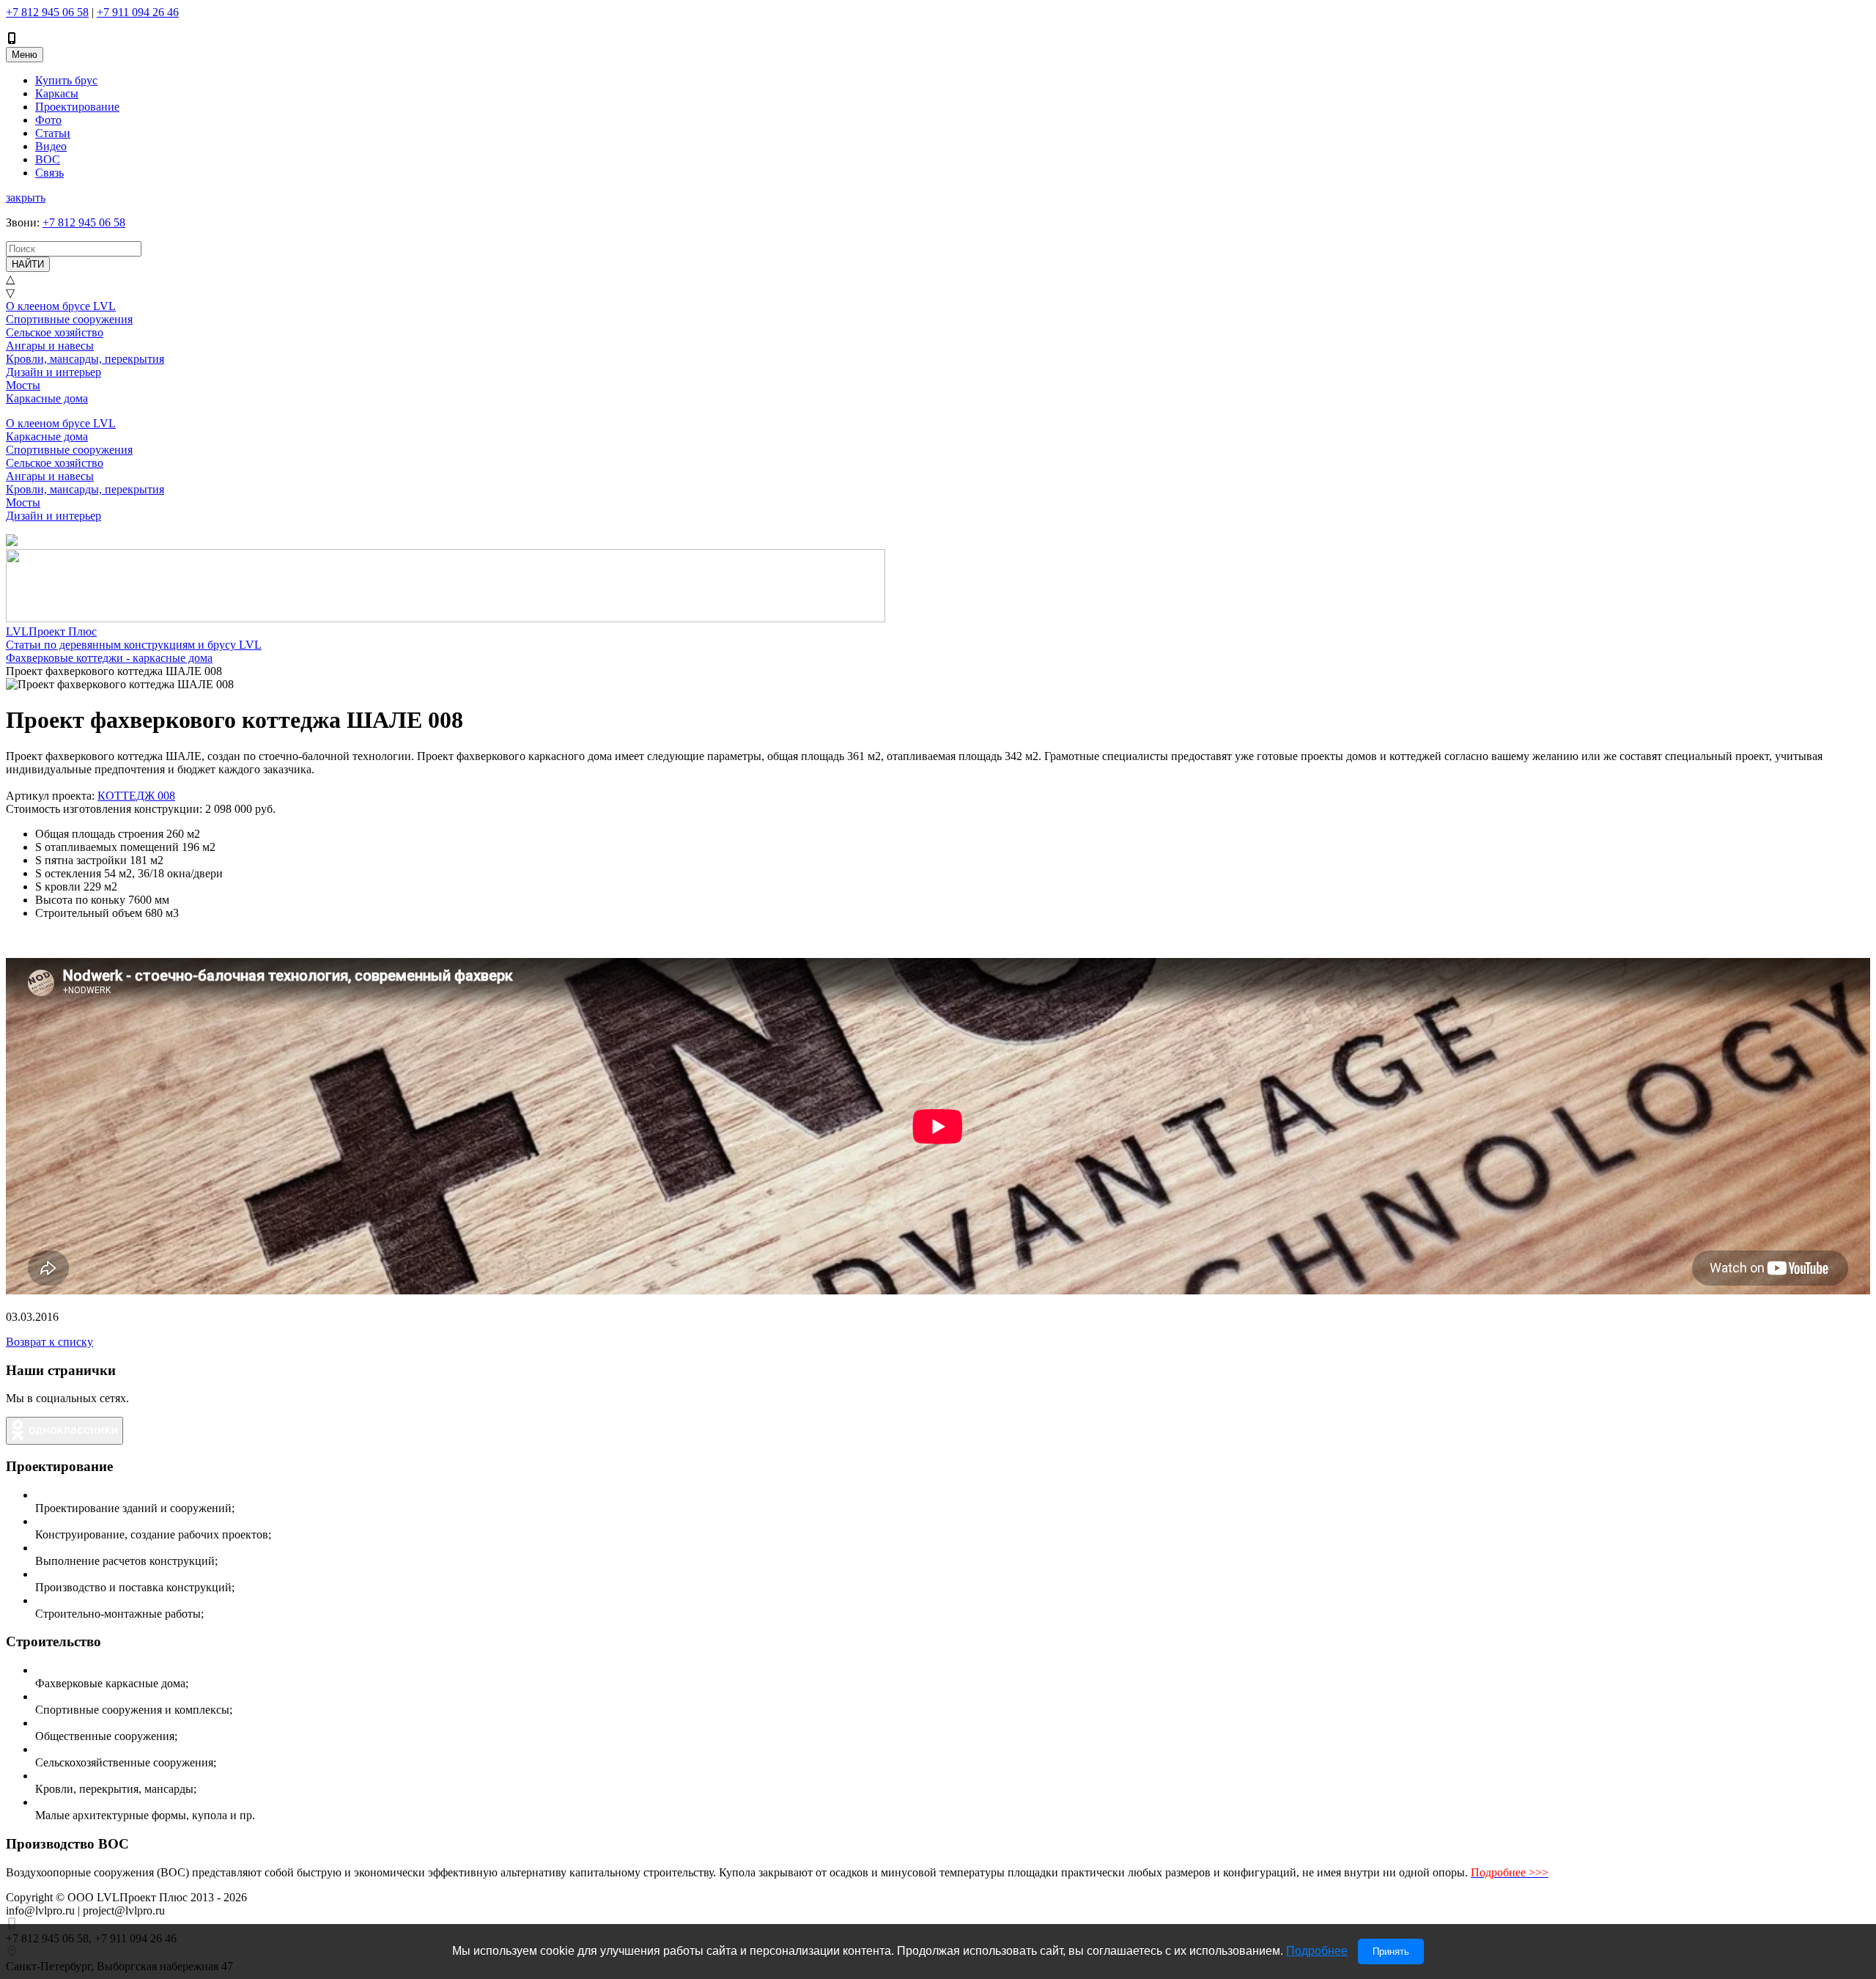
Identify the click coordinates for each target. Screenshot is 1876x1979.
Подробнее (1317, 1951)
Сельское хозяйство (55, 332)
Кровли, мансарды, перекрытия (85, 359)
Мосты (23, 385)
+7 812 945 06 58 (47, 12)
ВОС (48, 159)
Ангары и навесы (50, 346)
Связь (49, 173)
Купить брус (66, 80)
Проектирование (77, 107)
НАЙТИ (28, 264)
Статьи (53, 133)
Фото (48, 120)
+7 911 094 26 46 (138, 12)
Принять (1391, 1952)
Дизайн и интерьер (53, 372)
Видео (51, 146)
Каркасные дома (47, 398)
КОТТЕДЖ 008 (136, 796)
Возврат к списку (49, 1342)
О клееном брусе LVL (61, 306)
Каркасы (57, 93)
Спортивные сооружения (69, 319)
